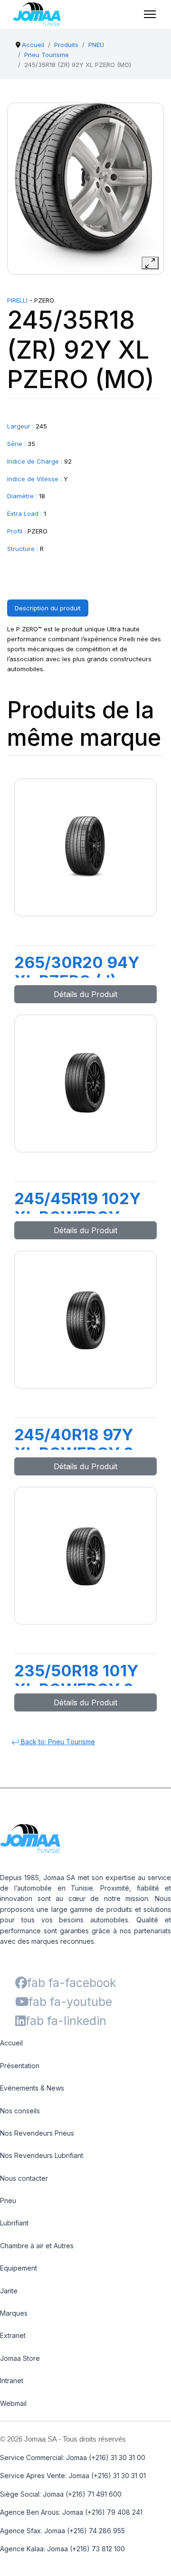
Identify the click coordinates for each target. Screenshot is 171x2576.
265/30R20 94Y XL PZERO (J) (77, 972)
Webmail (13, 2403)
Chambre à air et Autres (37, 2246)
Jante (9, 2291)
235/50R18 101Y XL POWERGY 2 (76, 1680)
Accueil (11, 2043)
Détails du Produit (85, 994)
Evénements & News (32, 2088)
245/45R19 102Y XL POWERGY (77, 1208)
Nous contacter (24, 2178)
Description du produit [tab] (48, 608)
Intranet (12, 2381)
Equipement (19, 2268)
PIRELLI (17, 300)
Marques (14, 2313)
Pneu (8, 2201)
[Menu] (150, 14)
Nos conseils (20, 2111)
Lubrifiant (14, 2223)
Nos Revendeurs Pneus (37, 2133)
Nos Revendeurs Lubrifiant (42, 2155)
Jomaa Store (20, 2358)
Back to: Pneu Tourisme (57, 1742)
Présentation (20, 2066)
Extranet (13, 2335)
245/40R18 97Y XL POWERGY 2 (74, 1444)
